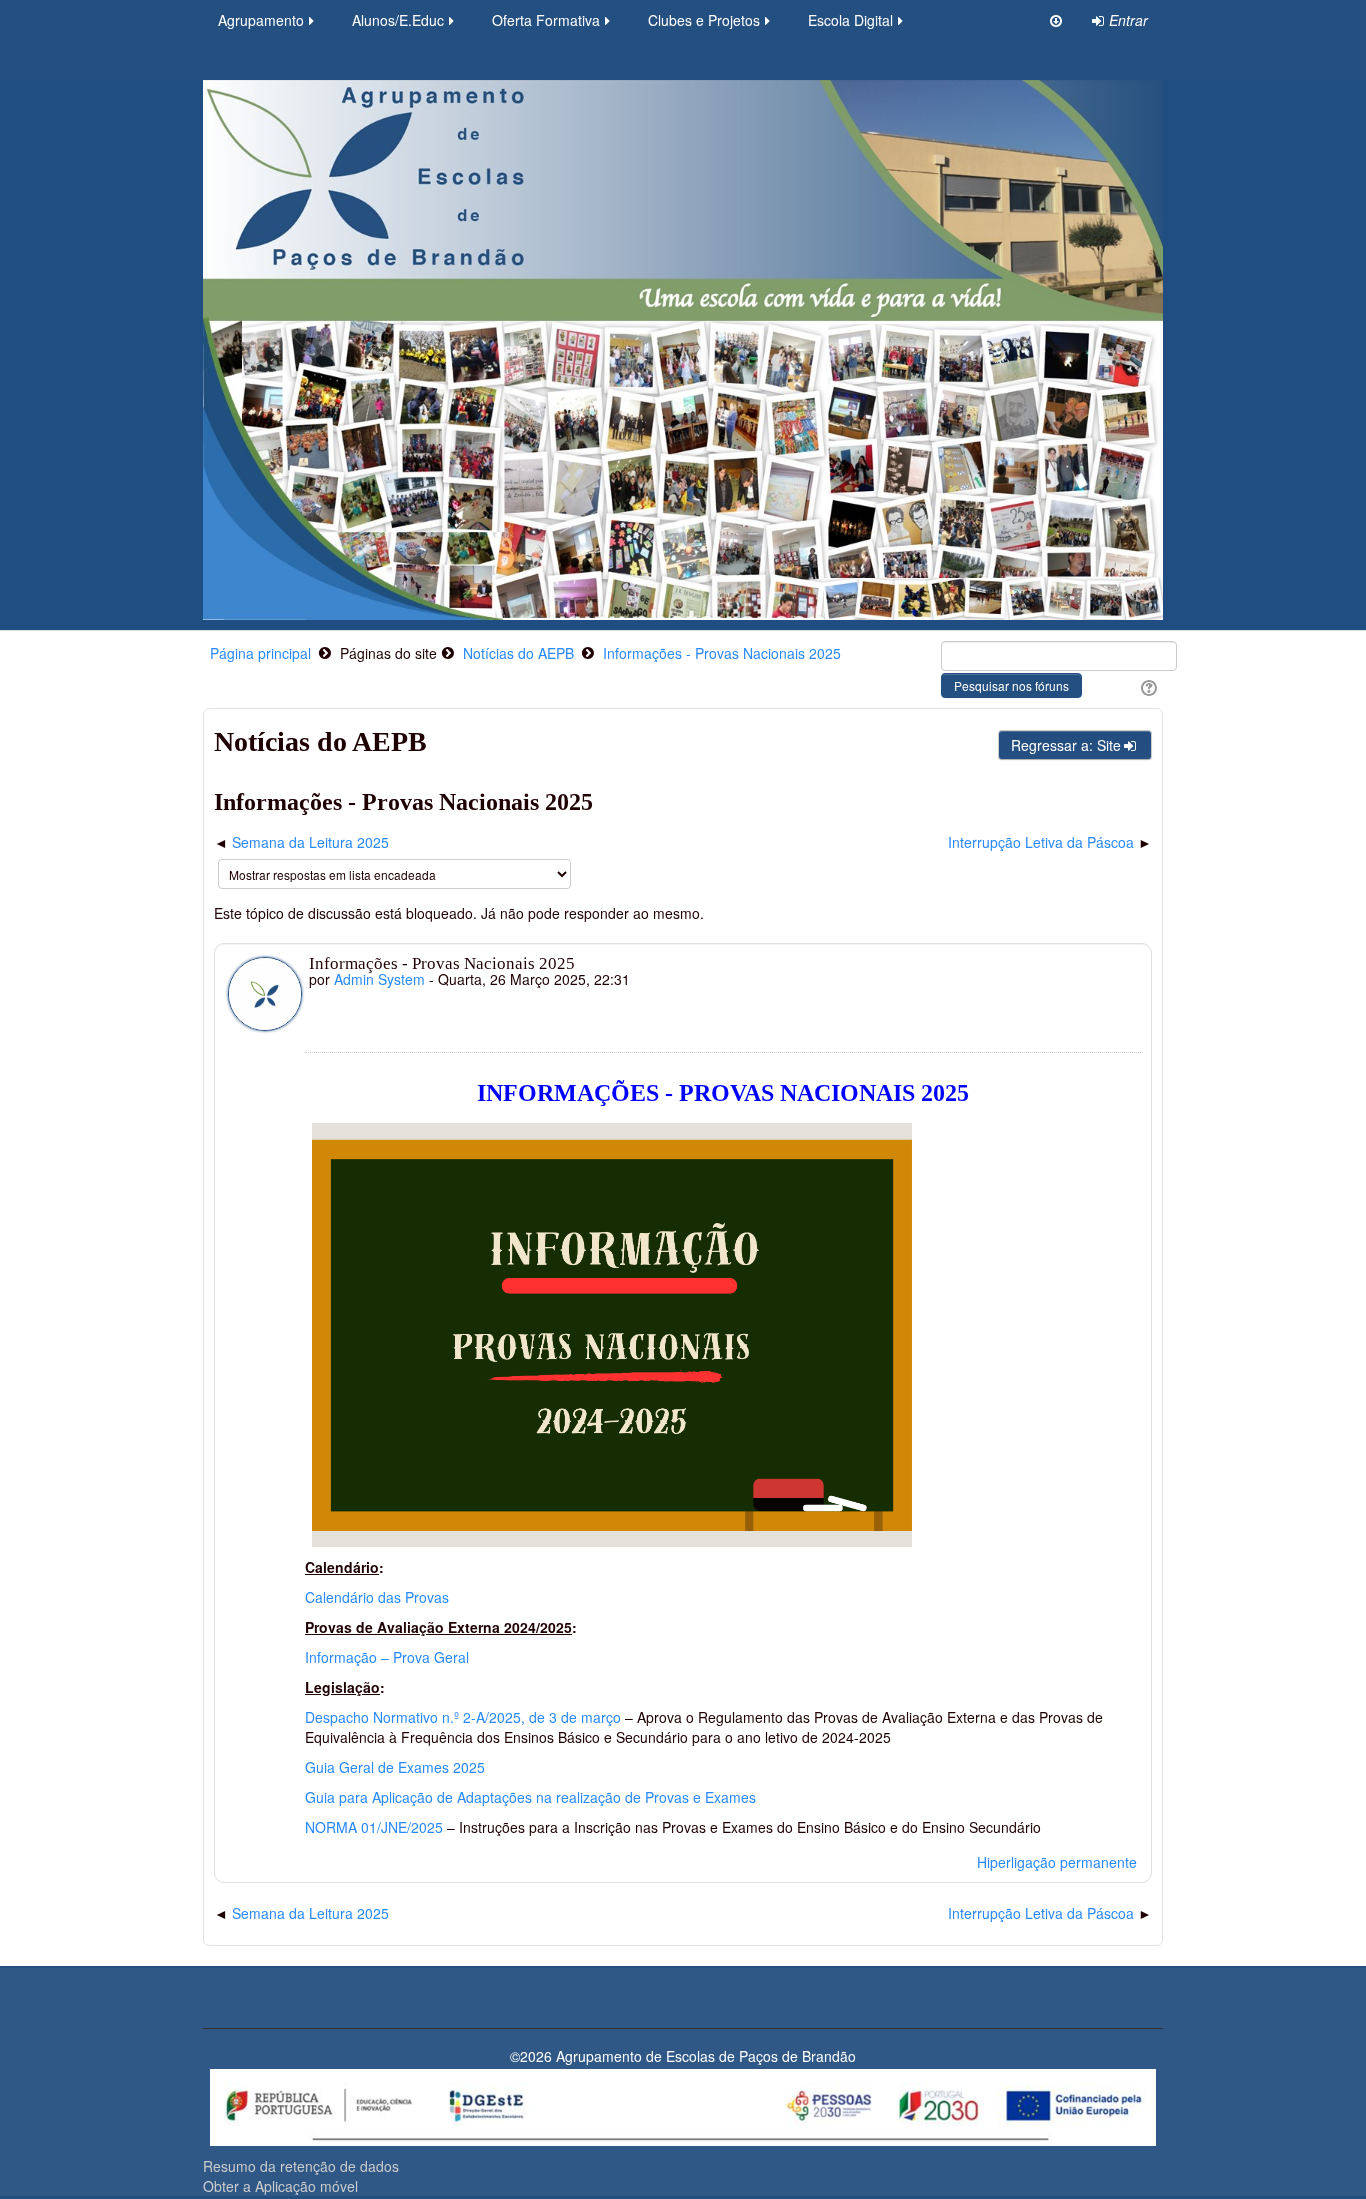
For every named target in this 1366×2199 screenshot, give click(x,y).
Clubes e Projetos (704, 20)
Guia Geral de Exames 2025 (395, 1767)
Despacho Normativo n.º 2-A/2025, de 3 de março (463, 1717)
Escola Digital (850, 20)
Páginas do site (388, 653)
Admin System (379, 979)
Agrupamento (261, 20)
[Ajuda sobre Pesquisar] (1146, 686)
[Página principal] (683, 348)
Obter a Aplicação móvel (280, 2186)
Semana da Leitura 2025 (310, 842)
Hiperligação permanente (1057, 1862)
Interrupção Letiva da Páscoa (1041, 842)
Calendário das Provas (377, 1597)
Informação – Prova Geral (387, 1657)
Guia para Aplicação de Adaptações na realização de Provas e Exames (530, 1797)
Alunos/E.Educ (398, 20)
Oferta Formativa (546, 20)
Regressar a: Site (1066, 745)
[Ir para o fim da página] (1056, 20)
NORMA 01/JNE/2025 (374, 1827)
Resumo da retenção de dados (301, 2166)
